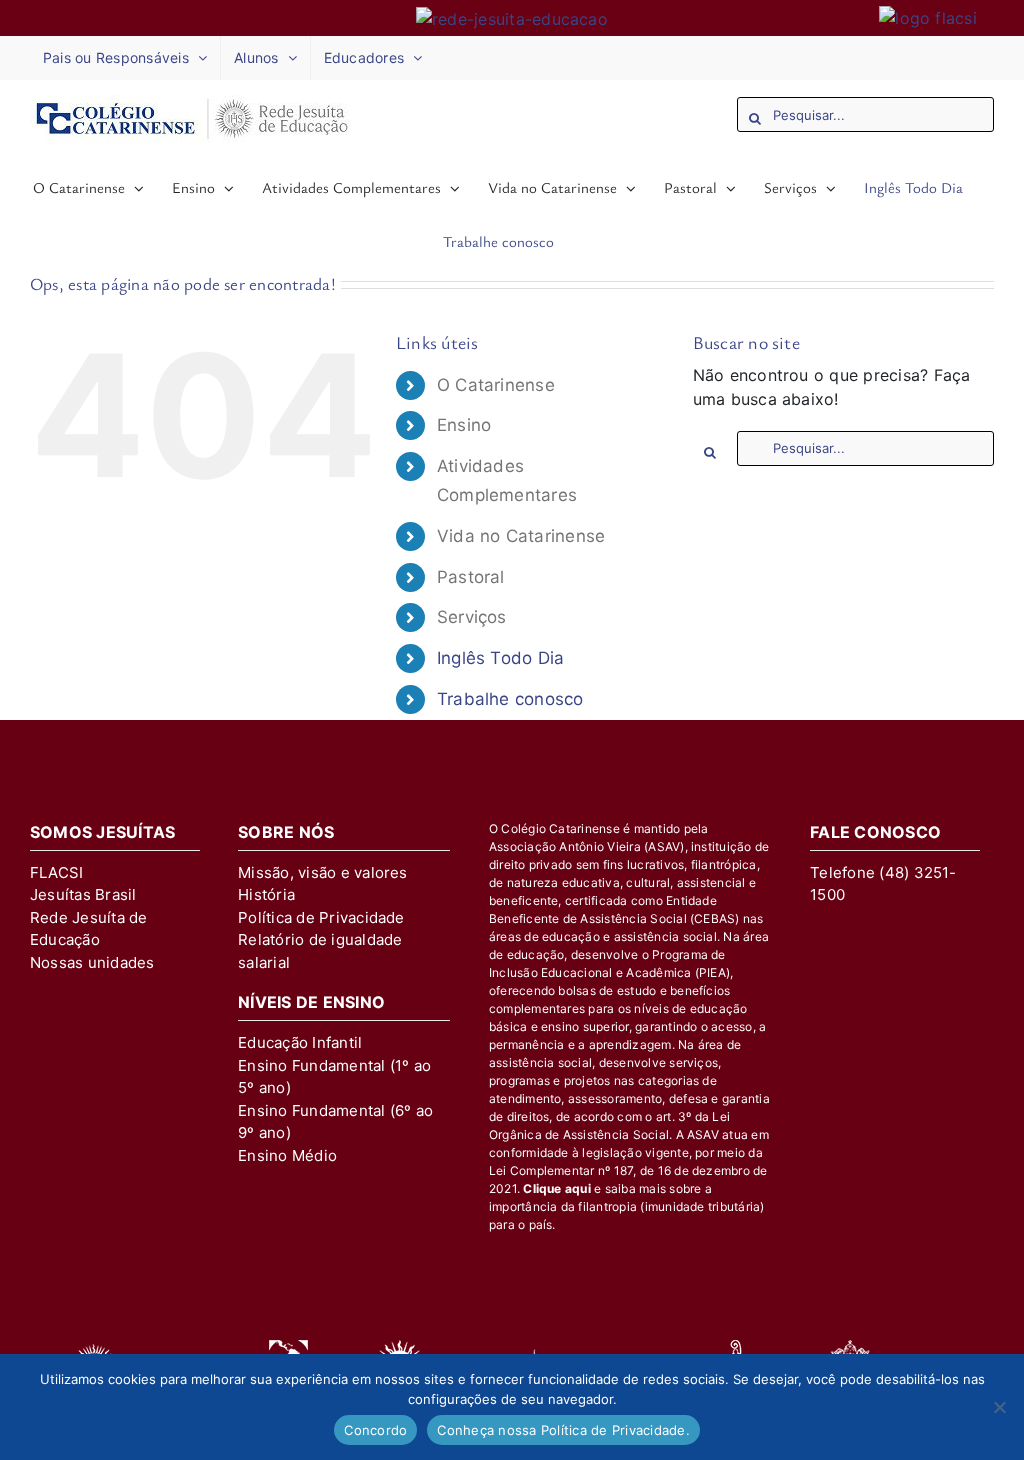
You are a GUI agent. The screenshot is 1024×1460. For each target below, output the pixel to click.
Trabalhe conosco (510, 699)
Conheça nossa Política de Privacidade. (563, 1430)
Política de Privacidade (321, 917)
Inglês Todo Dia (501, 658)
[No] (999, 1407)
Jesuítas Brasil (83, 894)
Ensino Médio (287, 1155)
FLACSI (56, 872)
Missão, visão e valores (323, 872)
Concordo (375, 1430)
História (266, 894)
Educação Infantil (300, 1042)
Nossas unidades (92, 962)
